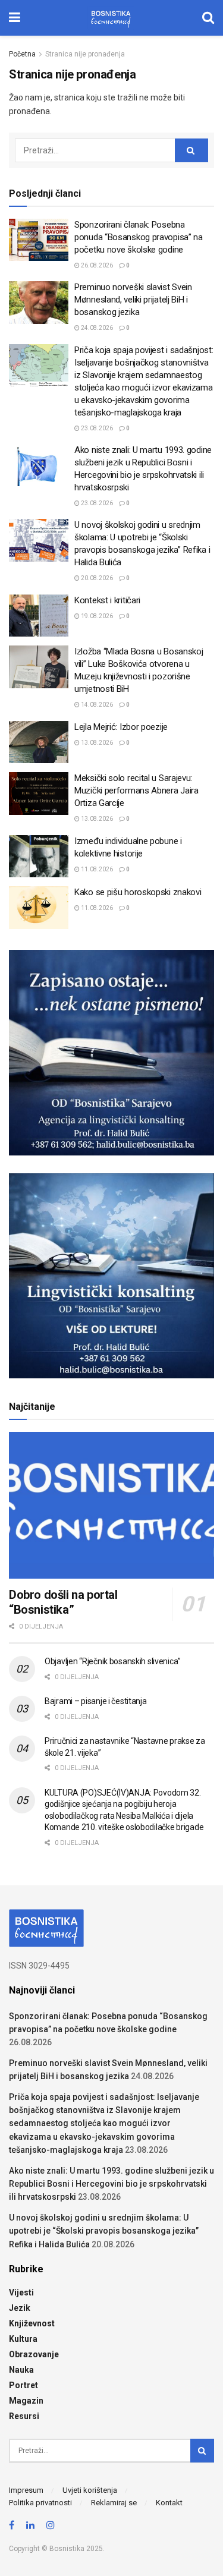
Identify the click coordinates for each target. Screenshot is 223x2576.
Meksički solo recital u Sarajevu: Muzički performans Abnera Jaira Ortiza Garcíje (136, 791)
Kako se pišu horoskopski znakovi (138, 892)
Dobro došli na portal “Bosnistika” (63, 1602)
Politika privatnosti (40, 2503)
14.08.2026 (96, 705)
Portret (23, 2385)
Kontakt (169, 2503)
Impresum (26, 2490)
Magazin (26, 2401)
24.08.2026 (96, 328)
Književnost (32, 2323)
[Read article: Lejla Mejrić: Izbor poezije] (39, 742)
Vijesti (21, 2292)
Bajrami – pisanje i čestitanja (96, 1701)
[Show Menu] (15, 18)
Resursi (24, 2416)
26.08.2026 (96, 265)
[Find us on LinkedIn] (30, 2526)
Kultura (23, 2339)
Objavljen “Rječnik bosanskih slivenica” (113, 1661)
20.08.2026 (96, 578)
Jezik (20, 2308)
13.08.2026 (96, 743)
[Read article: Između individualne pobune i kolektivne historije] (39, 856)
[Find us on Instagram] (51, 2526)
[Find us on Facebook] (12, 2526)
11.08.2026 (96, 869)
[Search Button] (208, 18)
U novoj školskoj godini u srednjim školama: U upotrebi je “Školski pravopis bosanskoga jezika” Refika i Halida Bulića (104, 2231)
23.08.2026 (96, 428)
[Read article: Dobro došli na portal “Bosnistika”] (111, 1505)
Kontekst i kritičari (107, 600)
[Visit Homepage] (111, 18)
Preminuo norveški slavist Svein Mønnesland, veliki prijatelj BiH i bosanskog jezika (133, 300)
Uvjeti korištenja (90, 2490)
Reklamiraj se (114, 2503)
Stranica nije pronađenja (85, 54)
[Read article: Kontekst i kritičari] (39, 616)
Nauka (21, 2370)
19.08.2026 (96, 616)
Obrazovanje (34, 2354)
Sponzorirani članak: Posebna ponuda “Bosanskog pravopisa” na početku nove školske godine (139, 237)
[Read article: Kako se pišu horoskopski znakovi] (39, 908)
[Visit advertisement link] (111, 1053)
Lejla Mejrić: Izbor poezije (121, 727)
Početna (22, 54)
